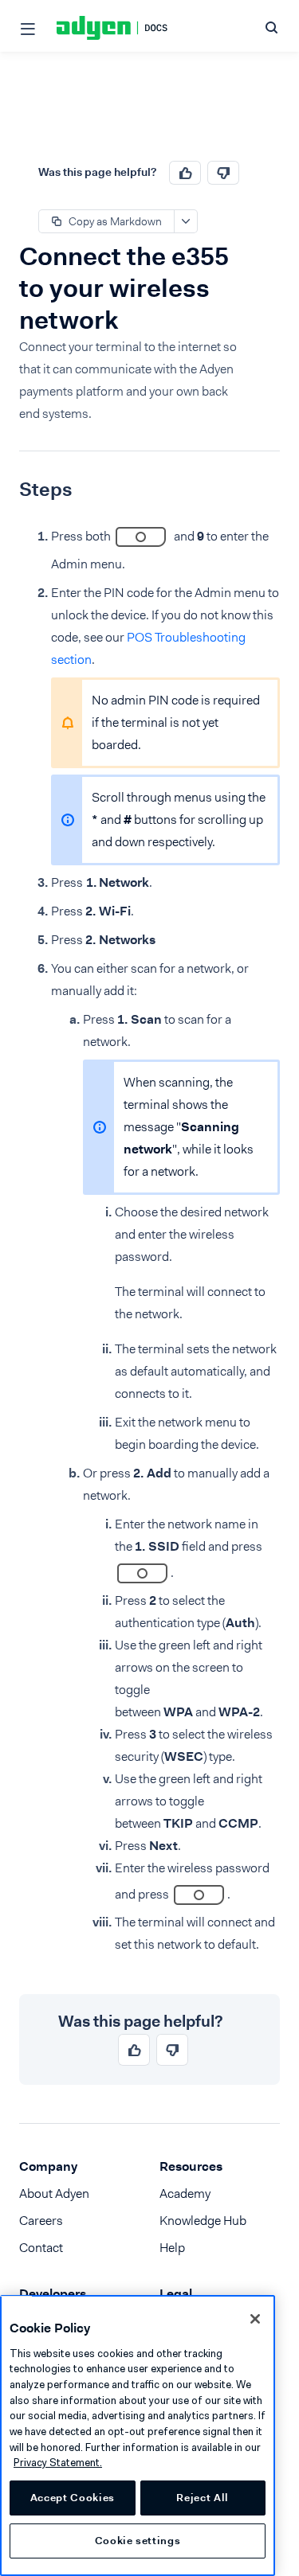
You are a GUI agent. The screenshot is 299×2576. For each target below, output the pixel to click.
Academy (185, 2194)
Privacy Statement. (58, 2463)
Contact (41, 2248)
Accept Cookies (73, 2498)
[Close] (255, 2319)
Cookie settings (138, 2541)
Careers (41, 2221)
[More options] (186, 221)
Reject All (203, 2498)
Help (172, 2248)
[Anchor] (7, 490)
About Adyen (54, 2194)
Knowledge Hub (203, 2221)
